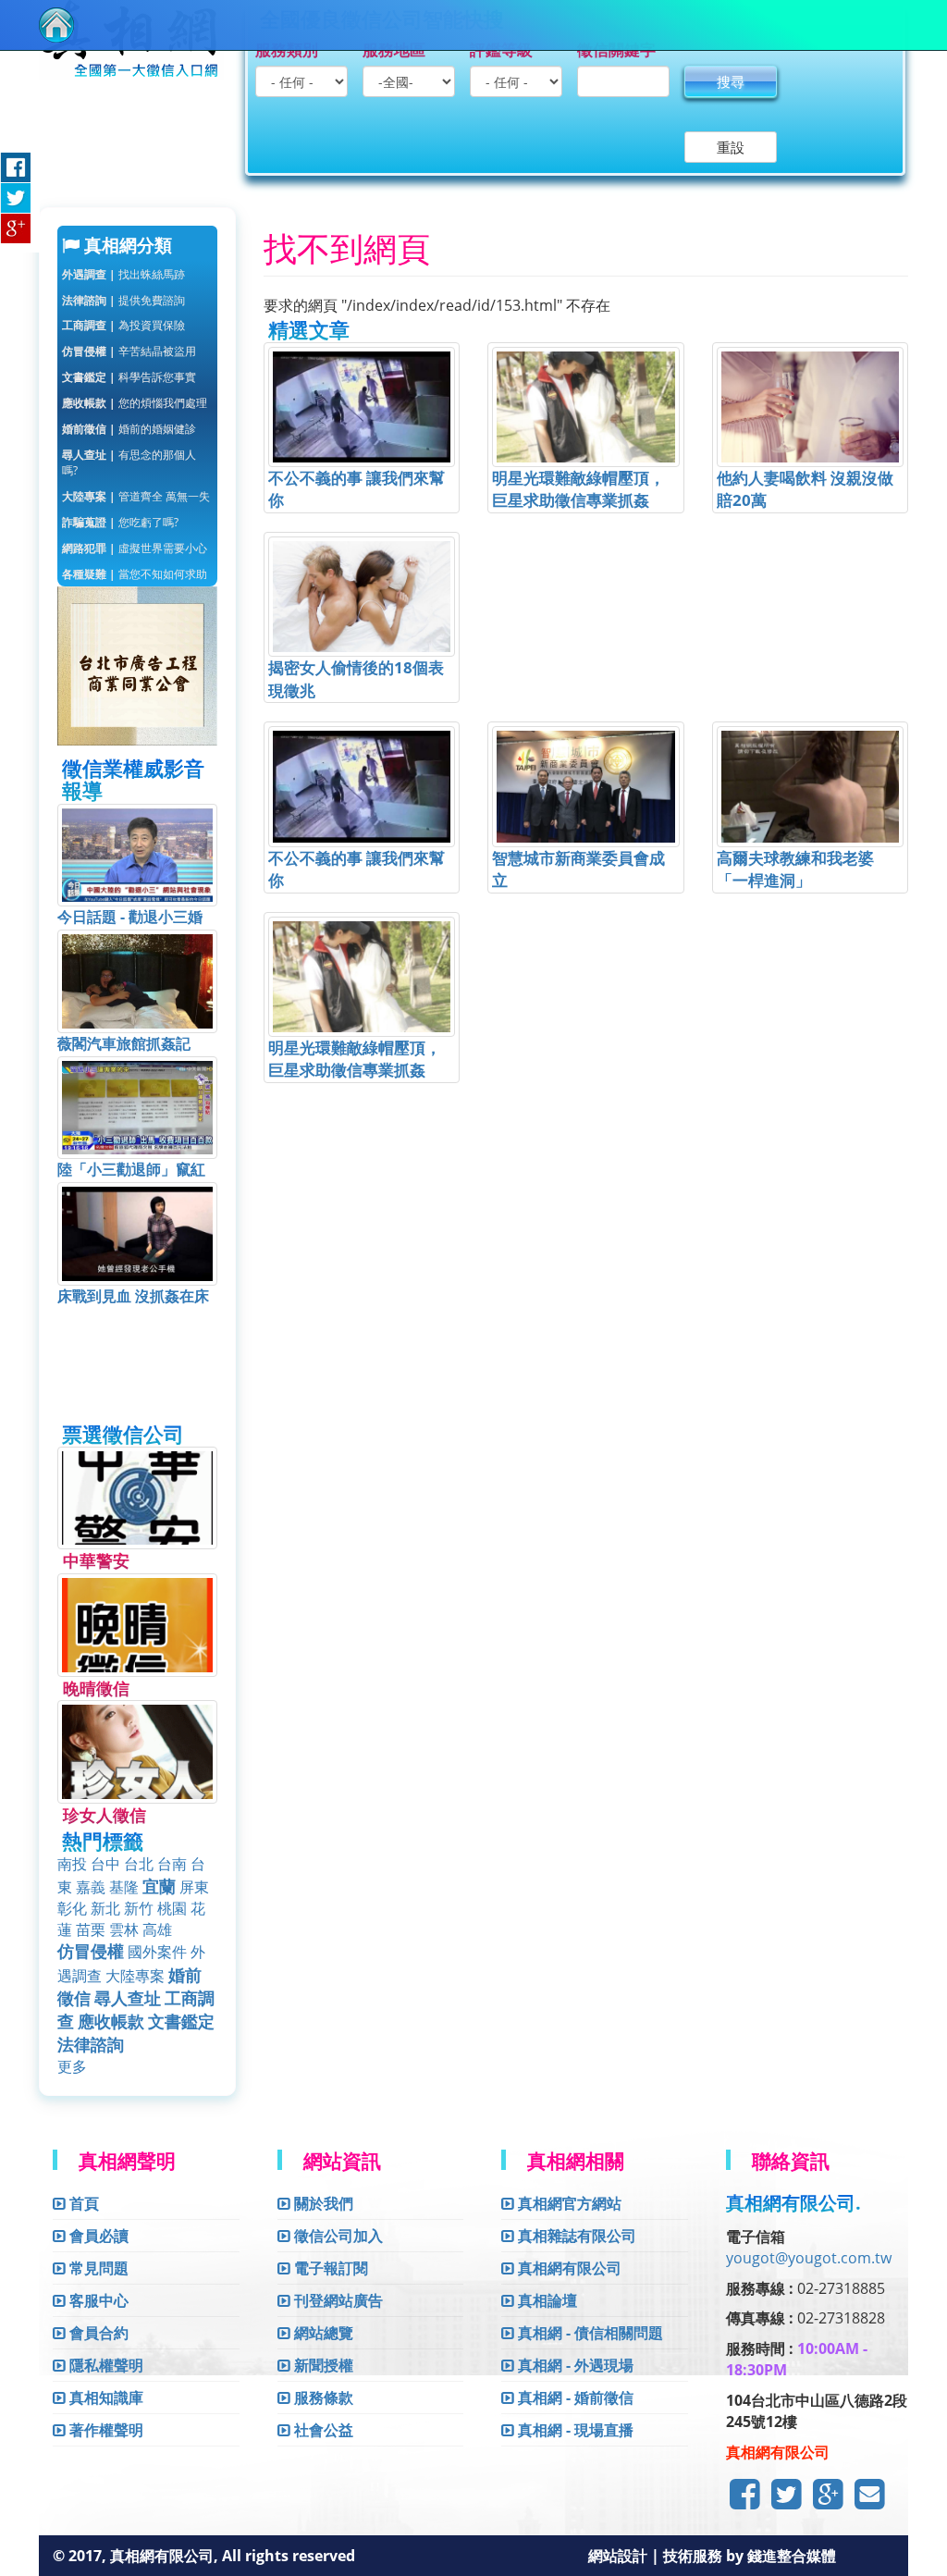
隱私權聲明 (105, 2365)
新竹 (139, 1908)
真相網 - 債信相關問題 (589, 2333)
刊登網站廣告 (337, 2300)
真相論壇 (546, 2300)
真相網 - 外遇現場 (574, 2365)
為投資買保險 (123, 325)
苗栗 (91, 1929)
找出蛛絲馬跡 (123, 274)
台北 (139, 1864)
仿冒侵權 (91, 1951)
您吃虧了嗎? (120, 522)
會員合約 (97, 2333)
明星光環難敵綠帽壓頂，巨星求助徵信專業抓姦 (578, 489)
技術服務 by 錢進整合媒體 (750, 2556)
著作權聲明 (105, 2430)
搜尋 (731, 81)
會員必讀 (97, 2236)
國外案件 (157, 1952)
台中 (105, 1864)
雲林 (124, 1929)
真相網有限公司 (568, 2268)
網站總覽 (322, 2333)
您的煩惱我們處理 (135, 403)
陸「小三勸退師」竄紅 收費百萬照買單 (139, 1180)
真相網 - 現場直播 (574, 2430)
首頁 (82, 2203)
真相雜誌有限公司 (575, 2236)
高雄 (157, 1929)
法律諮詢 (91, 2044)
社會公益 (322, 2430)
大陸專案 (135, 1976)
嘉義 (91, 1887)
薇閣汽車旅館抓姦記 (124, 1043)
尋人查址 (128, 1998)
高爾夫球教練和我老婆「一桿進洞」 (795, 869)
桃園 (172, 1908)
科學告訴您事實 (129, 377)
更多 (72, 2066)
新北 (105, 1908)
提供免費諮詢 (123, 300)
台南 (172, 1864)
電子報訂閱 (329, 2268)
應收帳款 (111, 2021)
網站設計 (620, 2556)
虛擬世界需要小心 (135, 548)
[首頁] (56, 25)
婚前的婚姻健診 (129, 429)
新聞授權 (322, 2365)
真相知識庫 (105, 2397)
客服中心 (97, 2300)
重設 (731, 147)
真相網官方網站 (568, 2203)
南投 (72, 1864)
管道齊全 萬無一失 (136, 496)
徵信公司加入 (337, 2236)
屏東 (194, 1887)
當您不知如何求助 (135, 574)
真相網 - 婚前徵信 (574, 2397)
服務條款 (322, 2397)
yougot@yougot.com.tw (809, 2258)
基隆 (124, 1887)
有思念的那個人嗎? (129, 462)
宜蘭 (159, 1886)
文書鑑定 (181, 2021)
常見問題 (97, 2268)
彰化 (72, 1908)
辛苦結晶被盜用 (129, 351)
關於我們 (322, 2203)
